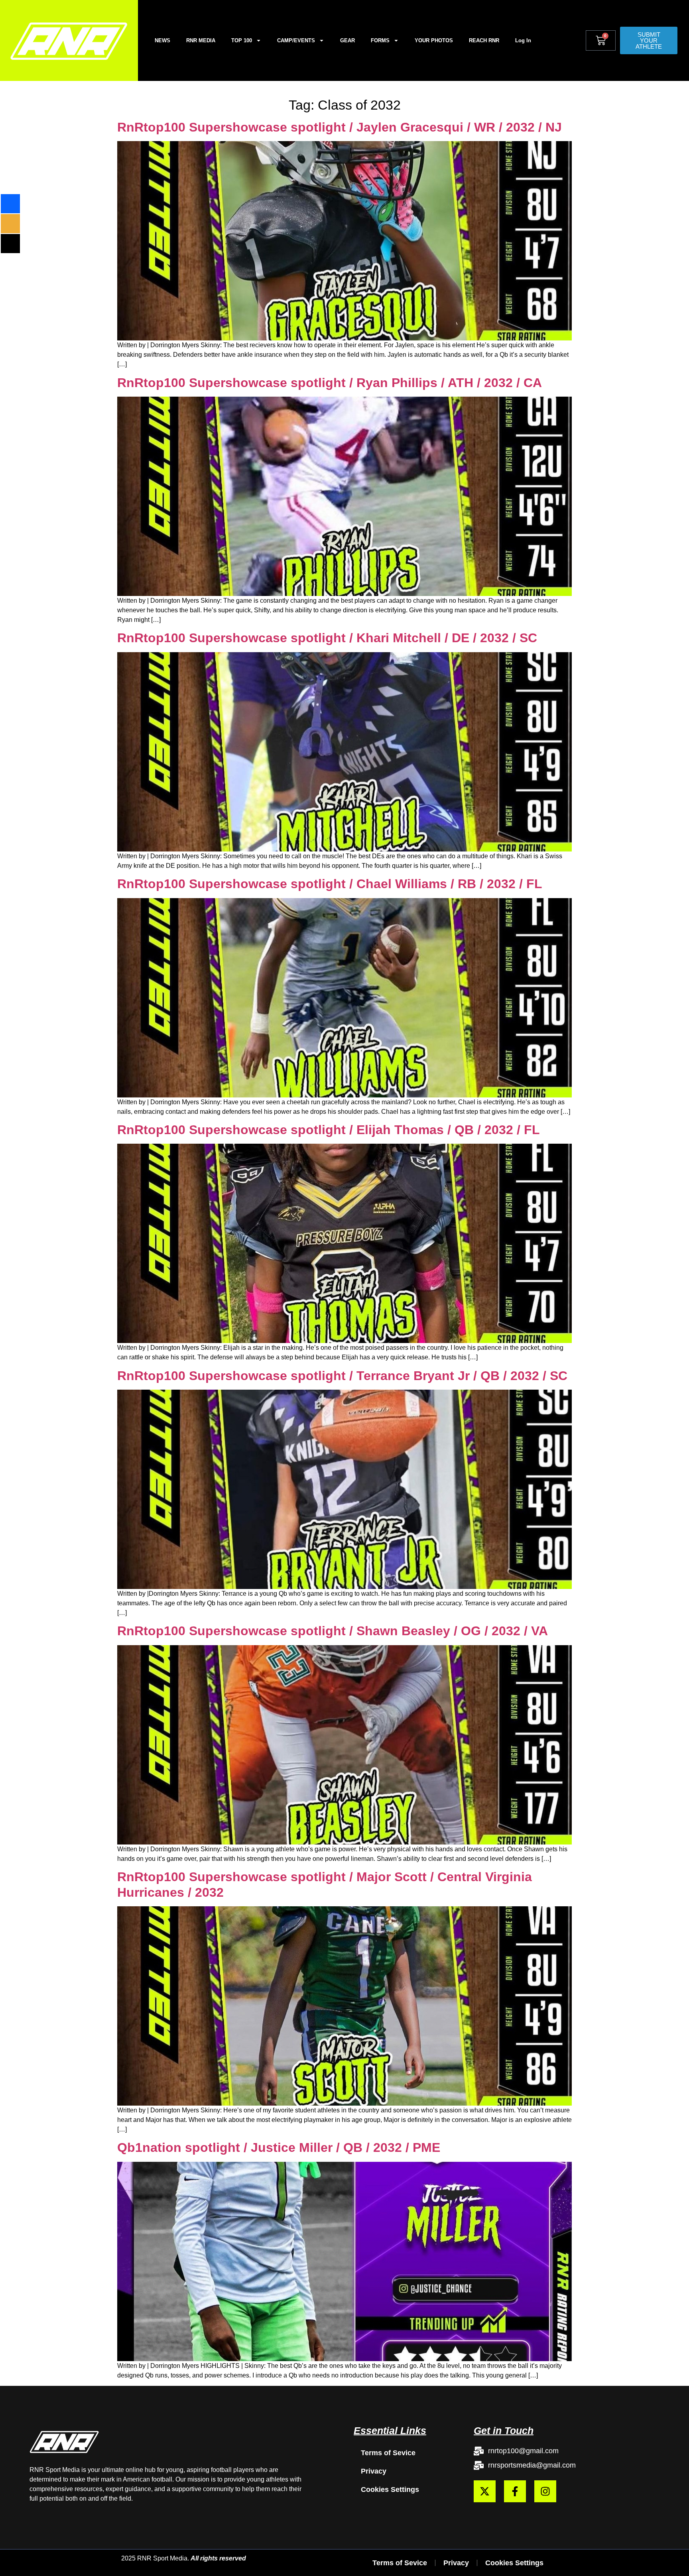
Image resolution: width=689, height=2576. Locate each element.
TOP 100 (242, 40)
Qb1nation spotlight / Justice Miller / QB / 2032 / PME (279, 2147)
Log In (523, 40)
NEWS (162, 40)
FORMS (380, 40)
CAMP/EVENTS (296, 40)
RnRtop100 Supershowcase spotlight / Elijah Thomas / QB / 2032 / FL (329, 1130)
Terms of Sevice (388, 2453)
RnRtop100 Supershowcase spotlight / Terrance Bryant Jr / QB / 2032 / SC (342, 1376)
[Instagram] (545, 2491)
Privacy (374, 2471)
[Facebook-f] (515, 2491)
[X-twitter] (485, 2491)
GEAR (347, 40)
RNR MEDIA (201, 40)
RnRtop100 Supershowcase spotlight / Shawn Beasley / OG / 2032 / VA (333, 1631)
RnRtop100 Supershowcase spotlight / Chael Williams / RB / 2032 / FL (330, 884)
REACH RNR (484, 40)
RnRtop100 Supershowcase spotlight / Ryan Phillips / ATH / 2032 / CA (330, 383)
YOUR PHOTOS (434, 40)
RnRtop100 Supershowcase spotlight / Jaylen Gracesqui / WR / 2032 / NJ (340, 127)
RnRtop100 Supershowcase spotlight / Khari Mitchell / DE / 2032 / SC (327, 638)
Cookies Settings (390, 2489)
